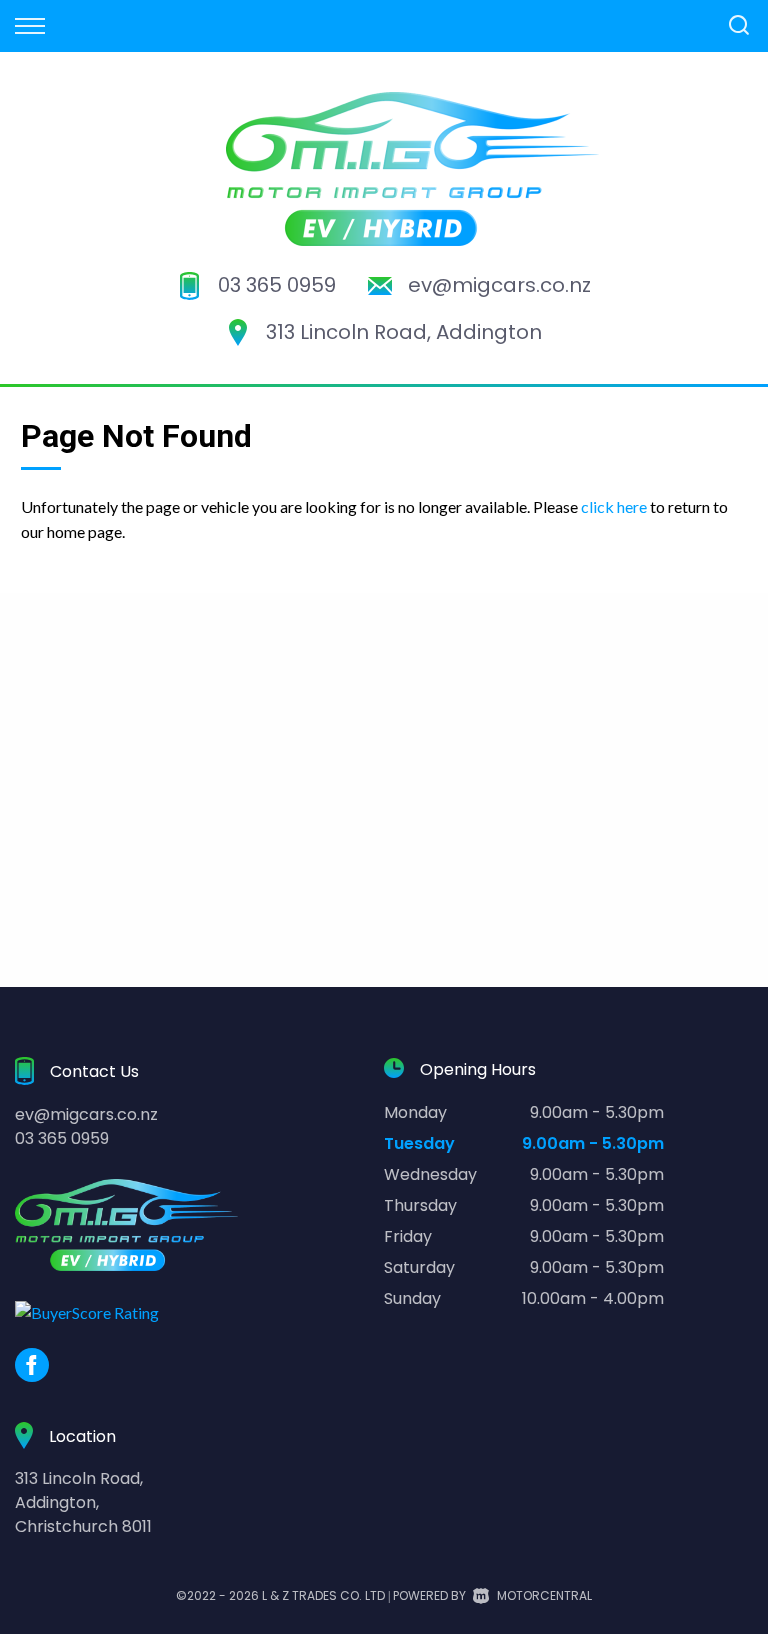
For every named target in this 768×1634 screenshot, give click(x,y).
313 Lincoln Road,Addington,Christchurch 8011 (83, 1502)
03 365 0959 (277, 285)
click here (614, 506)
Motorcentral (544, 1595)
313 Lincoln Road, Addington (404, 332)
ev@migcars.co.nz (499, 285)
